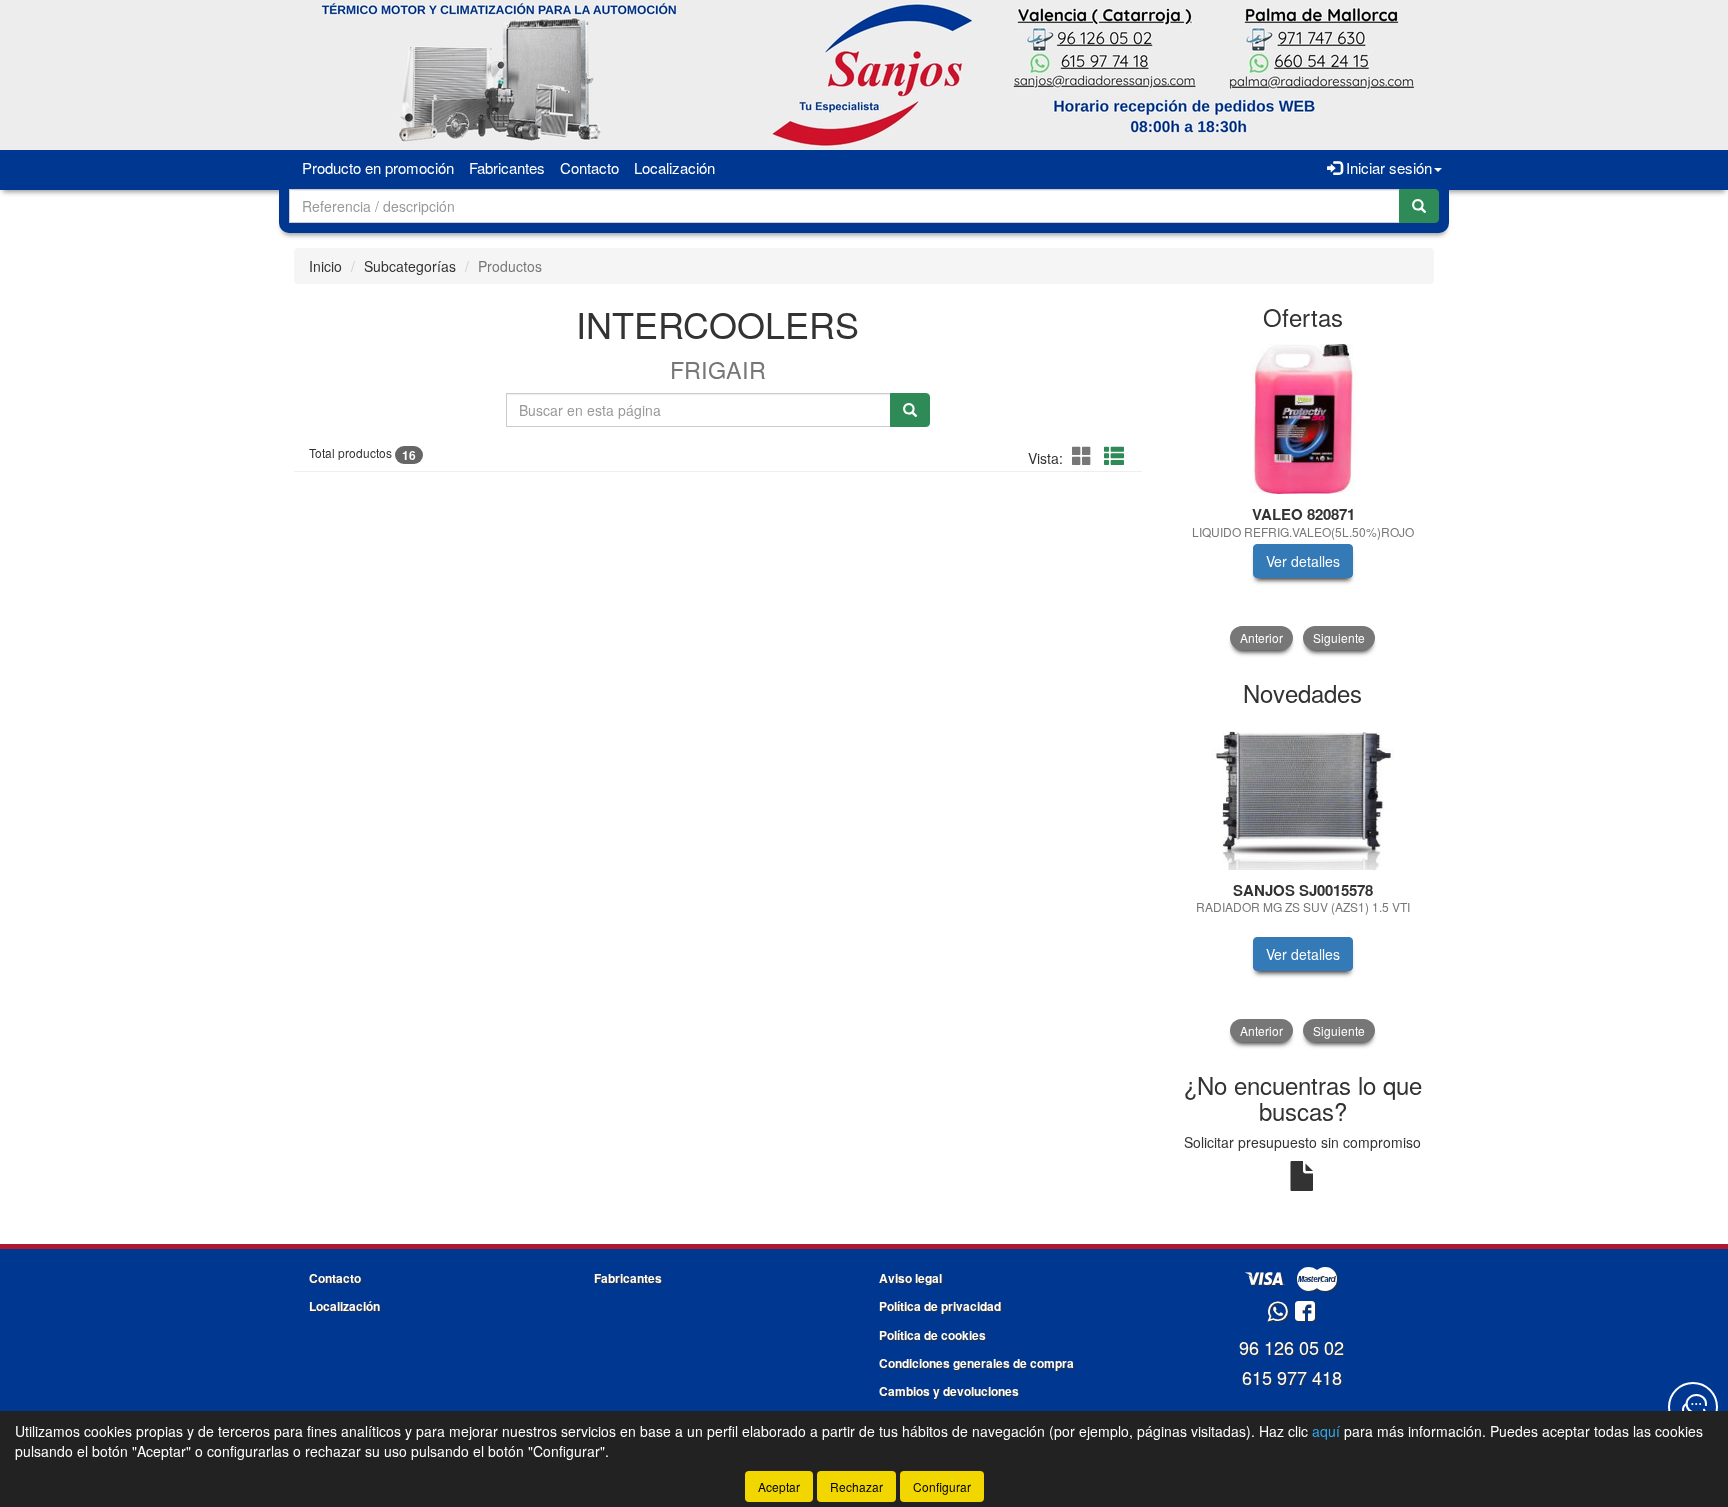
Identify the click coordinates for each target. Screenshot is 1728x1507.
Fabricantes (507, 167)
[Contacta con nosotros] (1693, 1407)
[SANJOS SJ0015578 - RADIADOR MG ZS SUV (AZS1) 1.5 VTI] (1303, 795)
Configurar (942, 1486)
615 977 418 (1292, 1377)
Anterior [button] (1261, 637)
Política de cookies (932, 1335)
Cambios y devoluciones (949, 1391)
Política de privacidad (940, 1306)
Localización (674, 167)
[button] (1085, 455)
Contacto (589, 167)
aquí (1326, 1431)
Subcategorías (410, 266)
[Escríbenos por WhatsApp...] (1277, 1312)
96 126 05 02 (1291, 1347)
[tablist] (1303, 497)
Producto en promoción (378, 167)
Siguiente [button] (1339, 637)
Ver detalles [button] (1303, 561)
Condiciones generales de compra (976, 1363)
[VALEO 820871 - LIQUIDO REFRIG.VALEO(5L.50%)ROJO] (1303, 419)
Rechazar (856, 1486)
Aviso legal (910, 1278)
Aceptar (779, 1486)
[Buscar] (1419, 206)
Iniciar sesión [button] (1387, 167)
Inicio (325, 266)
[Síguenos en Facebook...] (1305, 1312)
